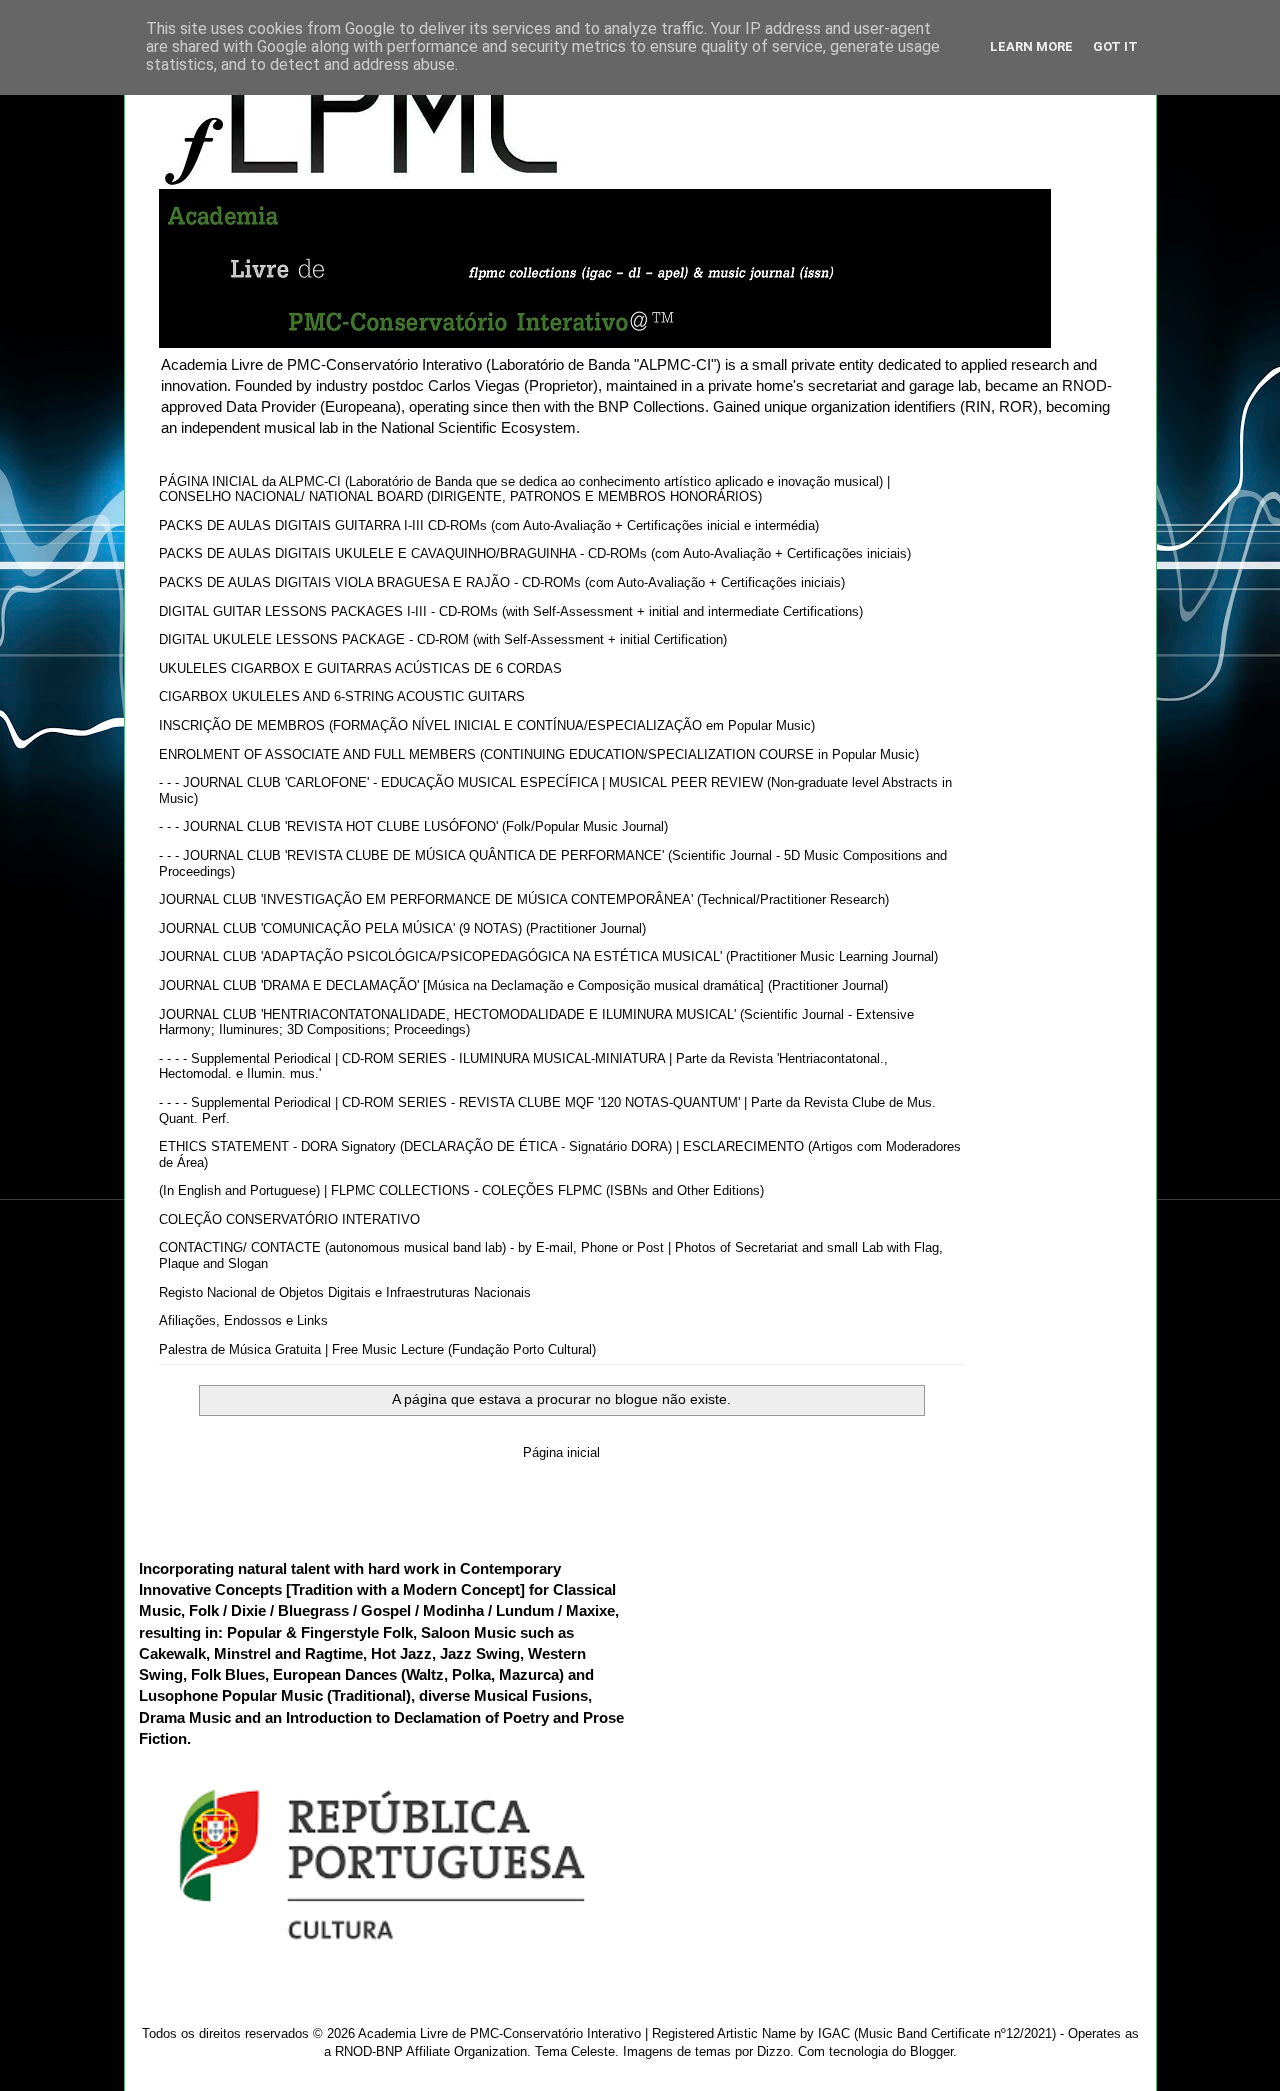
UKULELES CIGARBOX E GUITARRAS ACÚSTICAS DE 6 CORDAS (360, 668)
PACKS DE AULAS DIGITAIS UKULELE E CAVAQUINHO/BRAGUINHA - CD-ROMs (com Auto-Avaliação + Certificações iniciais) (535, 553)
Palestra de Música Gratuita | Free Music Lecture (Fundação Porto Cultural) (377, 1349)
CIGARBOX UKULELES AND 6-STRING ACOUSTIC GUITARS (342, 696)
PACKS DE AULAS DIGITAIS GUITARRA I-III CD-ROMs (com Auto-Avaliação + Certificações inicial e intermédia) (489, 525)
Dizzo (773, 2051)
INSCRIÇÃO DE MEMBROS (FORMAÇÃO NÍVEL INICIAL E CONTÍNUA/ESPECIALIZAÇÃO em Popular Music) (487, 725)
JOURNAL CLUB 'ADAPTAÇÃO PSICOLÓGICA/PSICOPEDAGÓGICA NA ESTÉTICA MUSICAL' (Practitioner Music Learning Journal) (548, 956)
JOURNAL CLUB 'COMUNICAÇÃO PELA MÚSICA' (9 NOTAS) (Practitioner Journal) (402, 928)
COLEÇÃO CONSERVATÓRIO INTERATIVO (289, 1219)
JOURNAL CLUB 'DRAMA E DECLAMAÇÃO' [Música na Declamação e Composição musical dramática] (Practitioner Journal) (523, 985)
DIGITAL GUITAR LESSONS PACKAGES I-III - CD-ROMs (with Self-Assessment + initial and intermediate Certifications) (511, 611)
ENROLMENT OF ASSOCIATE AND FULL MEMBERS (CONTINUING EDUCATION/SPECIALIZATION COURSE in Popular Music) (539, 754)
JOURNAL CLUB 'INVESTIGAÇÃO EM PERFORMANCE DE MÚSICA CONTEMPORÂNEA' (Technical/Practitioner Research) (524, 899)
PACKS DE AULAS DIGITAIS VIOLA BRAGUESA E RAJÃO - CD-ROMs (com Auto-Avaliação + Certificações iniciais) (502, 582)
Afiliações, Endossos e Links (243, 1320)
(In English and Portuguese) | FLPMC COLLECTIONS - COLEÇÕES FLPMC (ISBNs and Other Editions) (461, 1190)
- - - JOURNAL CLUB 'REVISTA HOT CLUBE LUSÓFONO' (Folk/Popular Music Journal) (413, 826)
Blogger (931, 2051)
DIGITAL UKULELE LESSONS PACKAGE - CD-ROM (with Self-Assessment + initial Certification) (443, 639)
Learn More (1031, 46)
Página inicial (561, 1452)
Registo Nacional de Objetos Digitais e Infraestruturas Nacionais (345, 1292)
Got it (1115, 46)
